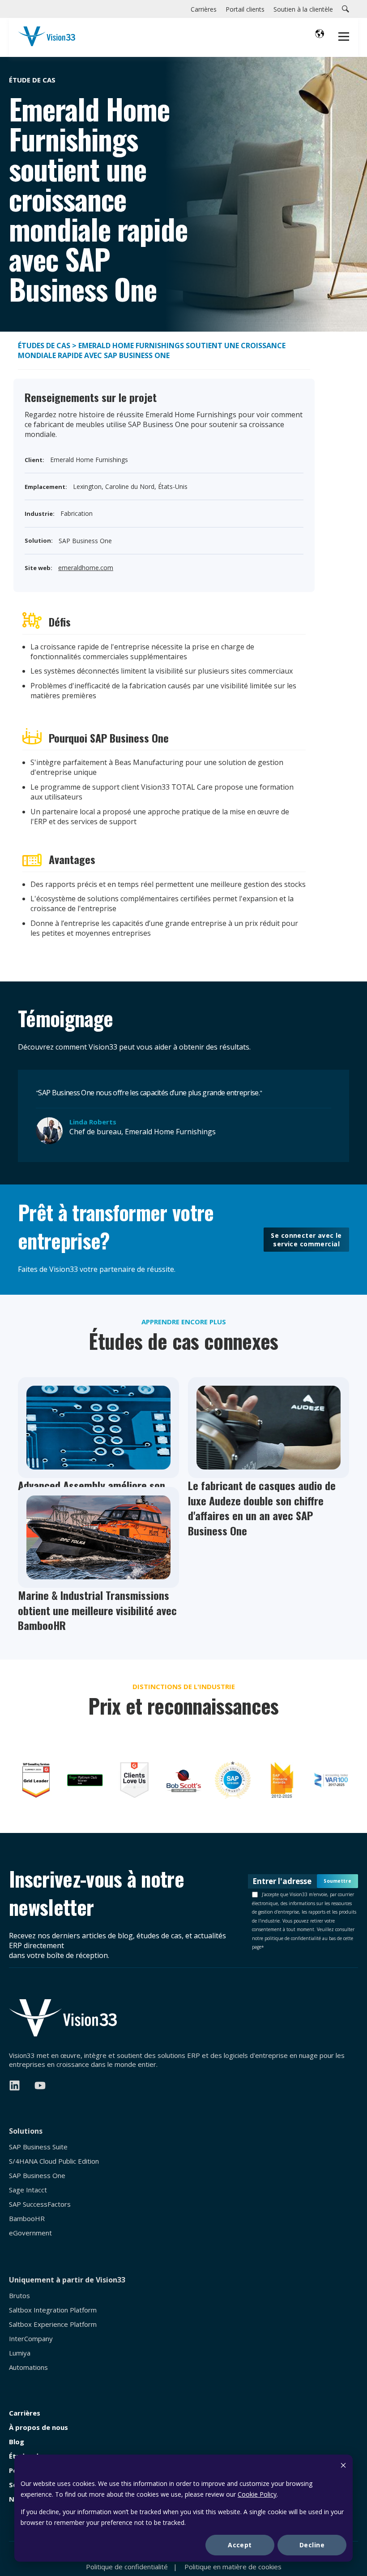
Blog (17, 2442)
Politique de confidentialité (127, 2567)
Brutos (19, 2296)
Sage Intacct (28, 2190)
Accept (240, 2545)
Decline (312, 2545)
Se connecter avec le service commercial (306, 1240)
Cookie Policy (257, 2494)
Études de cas (44, 346)
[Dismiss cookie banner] (343, 2466)
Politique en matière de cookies (233, 2567)
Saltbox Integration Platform (53, 2310)
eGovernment (30, 2233)
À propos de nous (38, 2427)
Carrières (25, 2413)
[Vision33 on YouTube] (40, 2085)
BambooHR (27, 2219)
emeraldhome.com (86, 568)
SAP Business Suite (38, 2147)
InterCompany (31, 2339)
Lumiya (20, 2353)
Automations (28, 2367)
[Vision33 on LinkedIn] (15, 2085)
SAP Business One (37, 2176)
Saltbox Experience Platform (53, 2324)
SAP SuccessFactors (40, 2204)
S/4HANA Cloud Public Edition (54, 2161)
